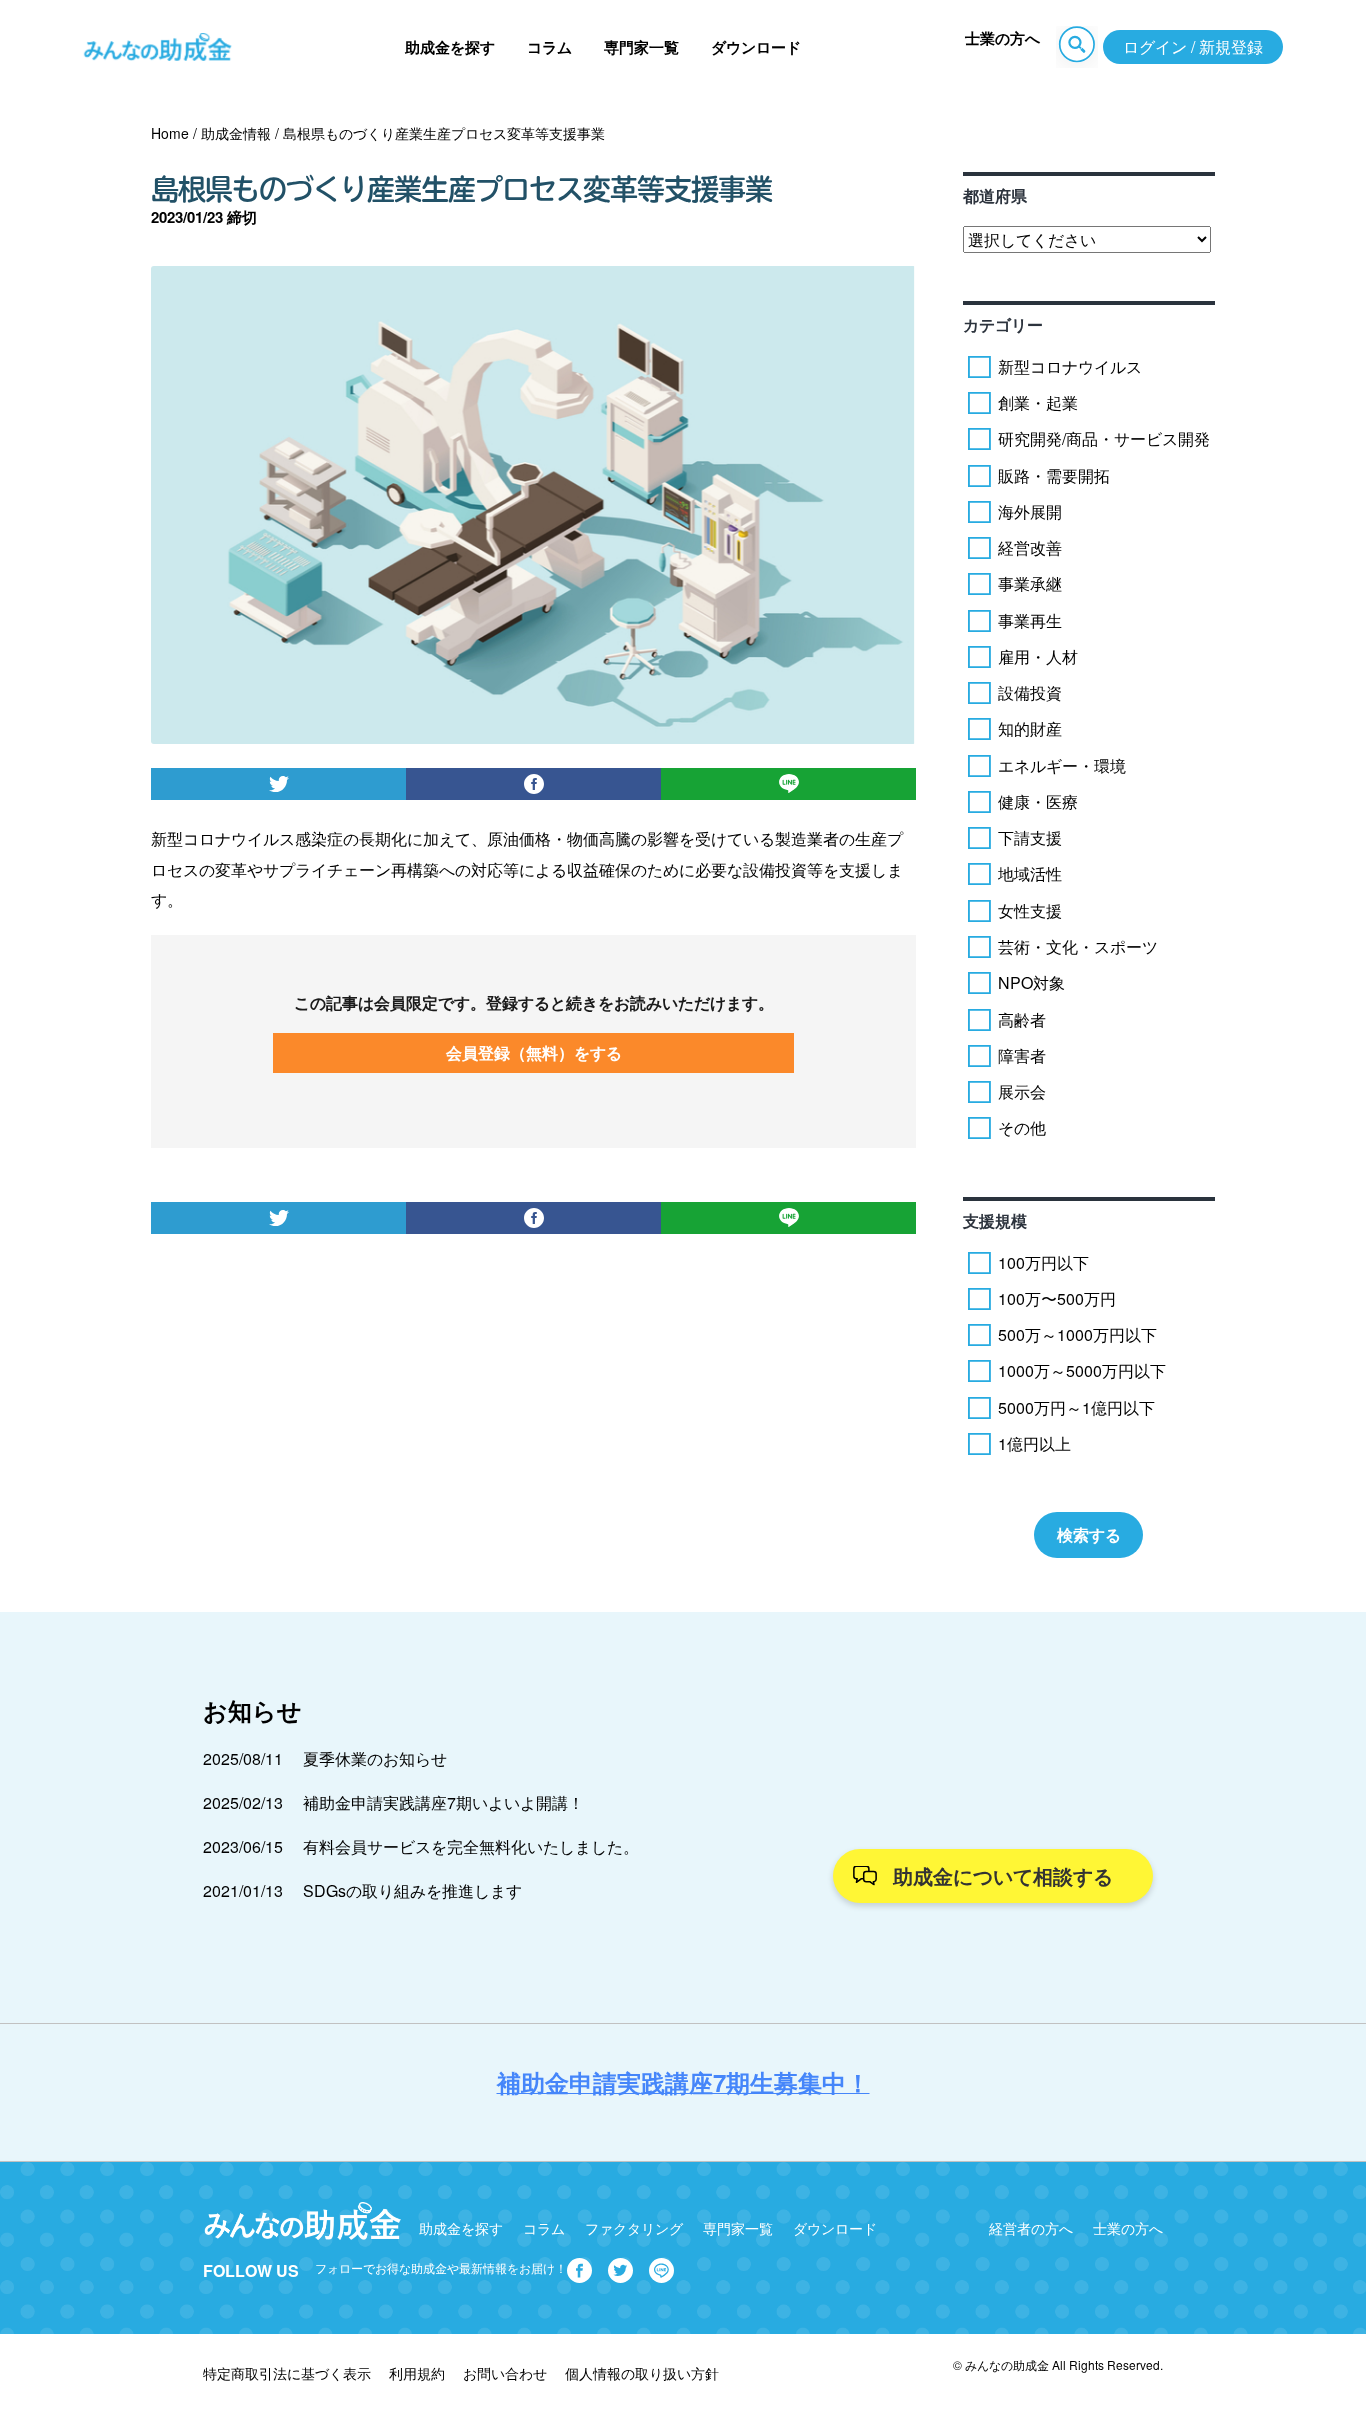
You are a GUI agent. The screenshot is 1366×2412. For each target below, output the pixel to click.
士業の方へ (1002, 38)
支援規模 (995, 1220)
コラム (549, 47)
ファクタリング (634, 2228)
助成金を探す (450, 47)
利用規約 (417, 2373)
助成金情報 (236, 133)
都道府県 (995, 195)
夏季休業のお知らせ (375, 1758)
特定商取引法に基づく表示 (287, 2373)
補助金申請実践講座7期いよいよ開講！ (443, 1802)
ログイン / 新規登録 (1193, 46)
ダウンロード (756, 47)
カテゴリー (1003, 324)
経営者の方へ (1031, 2228)
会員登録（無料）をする (534, 1052)
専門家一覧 (641, 47)
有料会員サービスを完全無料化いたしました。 (471, 1846)
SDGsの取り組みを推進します (412, 1890)
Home (170, 133)
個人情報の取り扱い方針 (642, 2373)
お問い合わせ (505, 2373)
